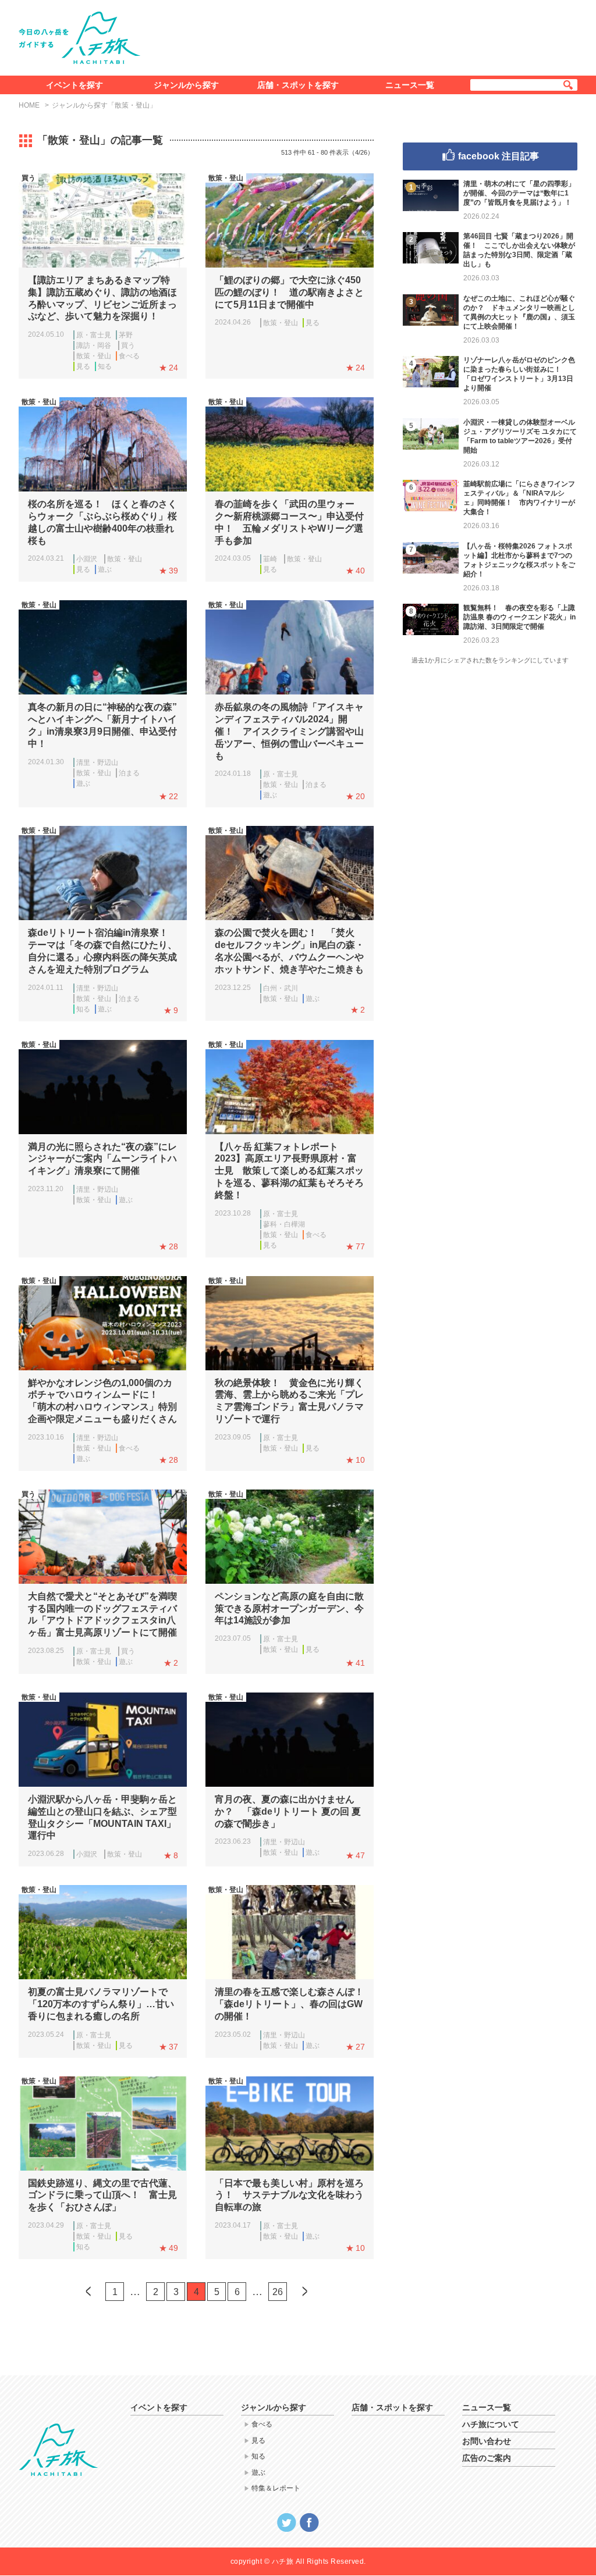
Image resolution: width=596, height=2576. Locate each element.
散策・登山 (94, 356)
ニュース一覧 (410, 85)
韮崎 (270, 559)
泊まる (129, 773)
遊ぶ (105, 569)
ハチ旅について (491, 2424)
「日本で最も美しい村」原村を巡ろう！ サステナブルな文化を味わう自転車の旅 (289, 2195)
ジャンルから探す (186, 85)
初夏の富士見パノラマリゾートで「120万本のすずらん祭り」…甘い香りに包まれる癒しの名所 (101, 2004)
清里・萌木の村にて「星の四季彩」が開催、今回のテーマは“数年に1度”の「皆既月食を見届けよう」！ (519, 193)
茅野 (126, 335)
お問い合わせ (487, 2441)
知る (105, 366)
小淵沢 (87, 559)
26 (278, 2292)
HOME (29, 105)
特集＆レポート (276, 2488)
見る (83, 366)
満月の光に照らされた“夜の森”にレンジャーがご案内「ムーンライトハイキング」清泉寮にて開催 (102, 1159)
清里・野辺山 (97, 763)
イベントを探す (74, 85)
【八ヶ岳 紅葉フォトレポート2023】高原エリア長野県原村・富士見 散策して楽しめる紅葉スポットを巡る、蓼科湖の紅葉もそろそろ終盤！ (289, 1171)
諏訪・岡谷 (94, 345)
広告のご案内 (487, 2458)
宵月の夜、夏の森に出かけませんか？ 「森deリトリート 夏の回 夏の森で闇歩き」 (288, 1811)
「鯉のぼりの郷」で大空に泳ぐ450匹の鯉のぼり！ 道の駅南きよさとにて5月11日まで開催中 (289, 292)
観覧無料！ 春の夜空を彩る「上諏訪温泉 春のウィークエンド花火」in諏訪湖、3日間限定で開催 (519, 617)
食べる (129, 356)
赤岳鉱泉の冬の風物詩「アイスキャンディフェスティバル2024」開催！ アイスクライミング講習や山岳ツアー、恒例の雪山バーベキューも (289, 731)
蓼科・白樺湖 (284, 1224)
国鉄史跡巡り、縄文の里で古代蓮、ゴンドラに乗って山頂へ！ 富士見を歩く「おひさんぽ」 (102, 2195)
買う (128, 345)
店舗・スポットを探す (298, 85)
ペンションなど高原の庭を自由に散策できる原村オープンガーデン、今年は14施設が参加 (289, 1608)
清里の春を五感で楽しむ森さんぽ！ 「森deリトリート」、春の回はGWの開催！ (294, 2004)
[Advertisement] (367, 35)
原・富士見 (94, 335)
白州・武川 (281, 988)
